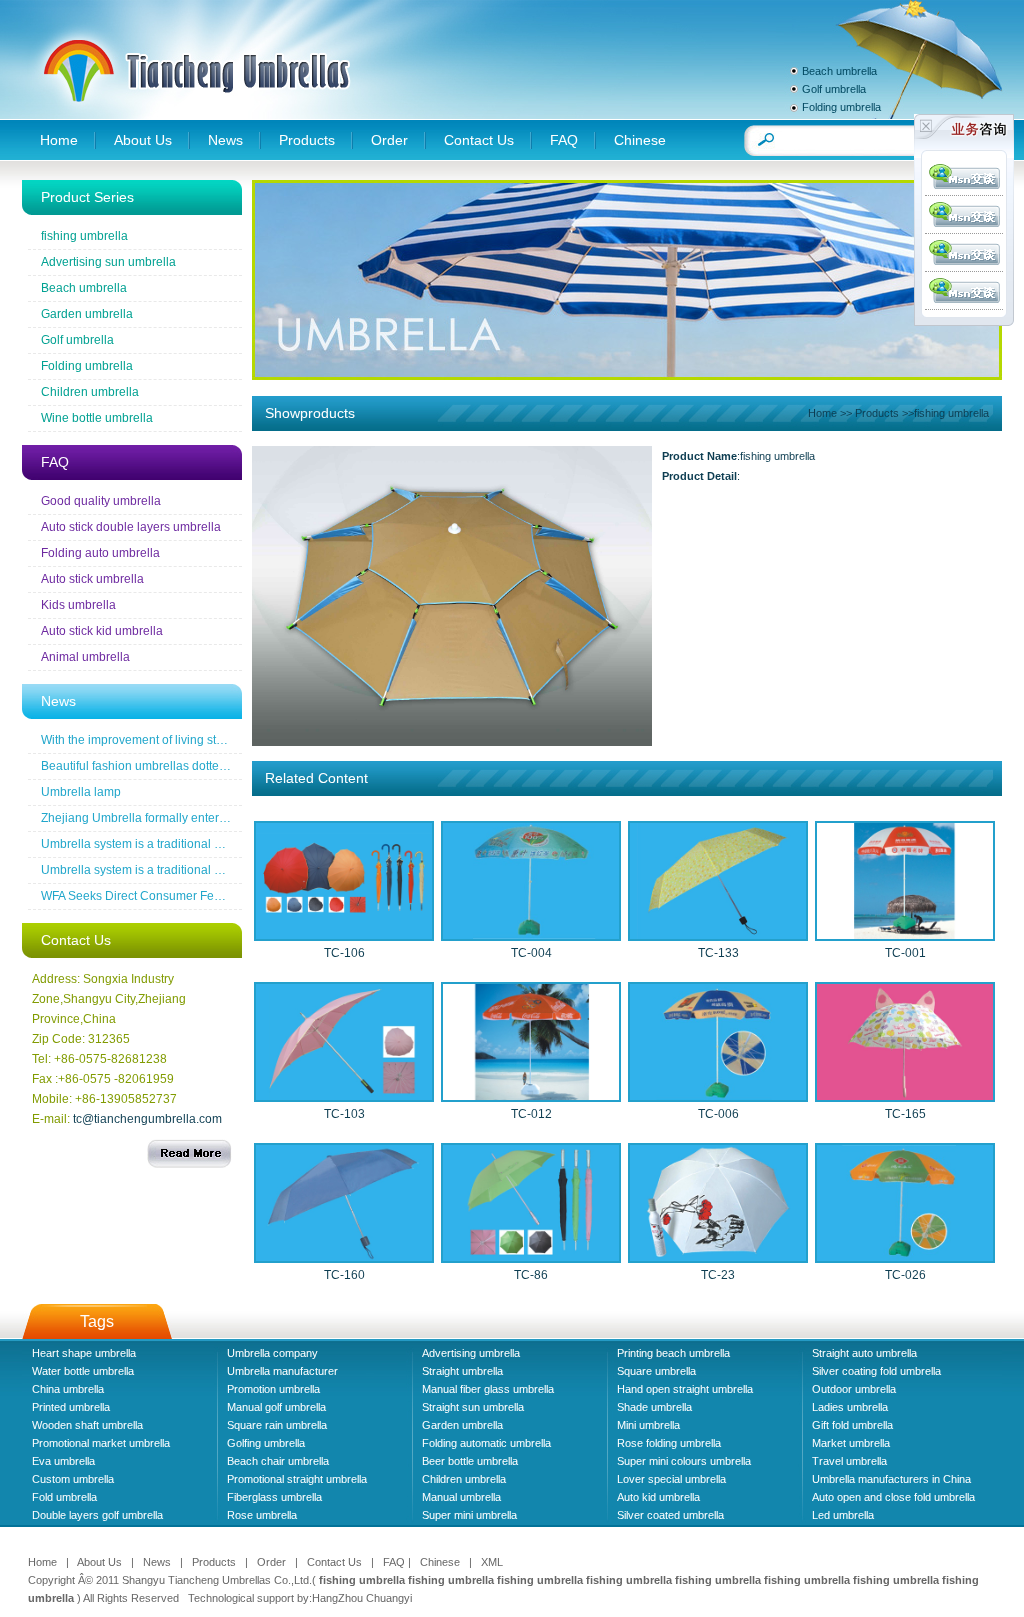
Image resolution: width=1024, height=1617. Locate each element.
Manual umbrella (461, 1497)
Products (307, 140)
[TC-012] (531, 1096)
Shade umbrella (654, 1407)
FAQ (564, 140)
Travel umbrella (849, 1461)
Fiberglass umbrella (274, 1497)
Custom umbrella (73, 1479)
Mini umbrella (648, 1425)
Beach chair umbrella (278, 1461)
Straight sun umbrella (473, 1407)
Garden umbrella (87, 314)
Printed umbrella (71, 1407)
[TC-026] (905, 1257)
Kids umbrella (78, 605)
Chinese (640, 140)
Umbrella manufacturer (282, 1371)
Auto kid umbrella (658, 1497)
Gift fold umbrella (852, 1425)
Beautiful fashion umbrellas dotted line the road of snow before (210, 766)
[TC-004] (531, 935)
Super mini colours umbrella (684, 1461)
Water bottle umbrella (83, 1371)
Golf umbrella (834, 89)
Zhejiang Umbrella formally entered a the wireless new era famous (221, 818)
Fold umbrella (64, 1497)
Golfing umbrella (266, 1443)
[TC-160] (344, 1257)
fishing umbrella (84, 236)
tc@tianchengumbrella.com (147, 1119)
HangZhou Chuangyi (362, 1598)
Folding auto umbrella (100, 553)
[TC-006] (718, 1096)
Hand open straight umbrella (685, 1389)
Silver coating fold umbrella (876, 1371)
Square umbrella (656, 1371)
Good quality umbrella (101, 501)
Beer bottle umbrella (470, 1461)
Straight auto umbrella (864, 1353)
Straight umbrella (462, 1371)
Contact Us (479, 140)
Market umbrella (851, 1443)
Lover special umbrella (671, 1479)
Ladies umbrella (850, 1407)
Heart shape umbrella (84, 1353)
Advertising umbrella (471, 1353)
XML (492, 1562)
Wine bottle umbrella (97, 418)
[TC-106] (344, 935)
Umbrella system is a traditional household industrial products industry (231, 844)
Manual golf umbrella (276, 1407)
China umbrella (68, 1389)
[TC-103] (344, 1096)
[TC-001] (905, 935)
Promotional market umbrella (101, 1443)
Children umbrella (90, 392)
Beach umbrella (839, 71)
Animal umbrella (85, 657)
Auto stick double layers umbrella (131, 527)
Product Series (87, 197)
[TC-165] (905, 1096)
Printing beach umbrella (673, 1353)
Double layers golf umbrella (97, 1515)
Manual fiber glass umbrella (488, 1389)
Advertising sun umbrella (108, 262)
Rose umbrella (262, 1515)
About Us (143, 140)
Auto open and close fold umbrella (893, 1497)
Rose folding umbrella (669, 1443)
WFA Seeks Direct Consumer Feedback (147, 896)
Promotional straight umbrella (297, 1479)
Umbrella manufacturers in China (891, 1479)
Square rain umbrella (277, 1425)
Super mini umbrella (469, 1515)
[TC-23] (718, 1257)
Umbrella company (272, 1353)
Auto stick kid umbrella (102, 631)
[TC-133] (718, 935)
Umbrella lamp (81, 792)
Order (389, 140)
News (225, 140)
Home (59, 140)
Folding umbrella (841, 107)
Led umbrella (843, 1515)
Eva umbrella (63, 1461)
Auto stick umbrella (92, 579)
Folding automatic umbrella (486, 1443)
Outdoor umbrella (854, 1389)
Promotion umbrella (273, 1389)
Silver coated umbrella (670, 1515)
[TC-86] (531, 1257)
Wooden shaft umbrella (87, 1425)
